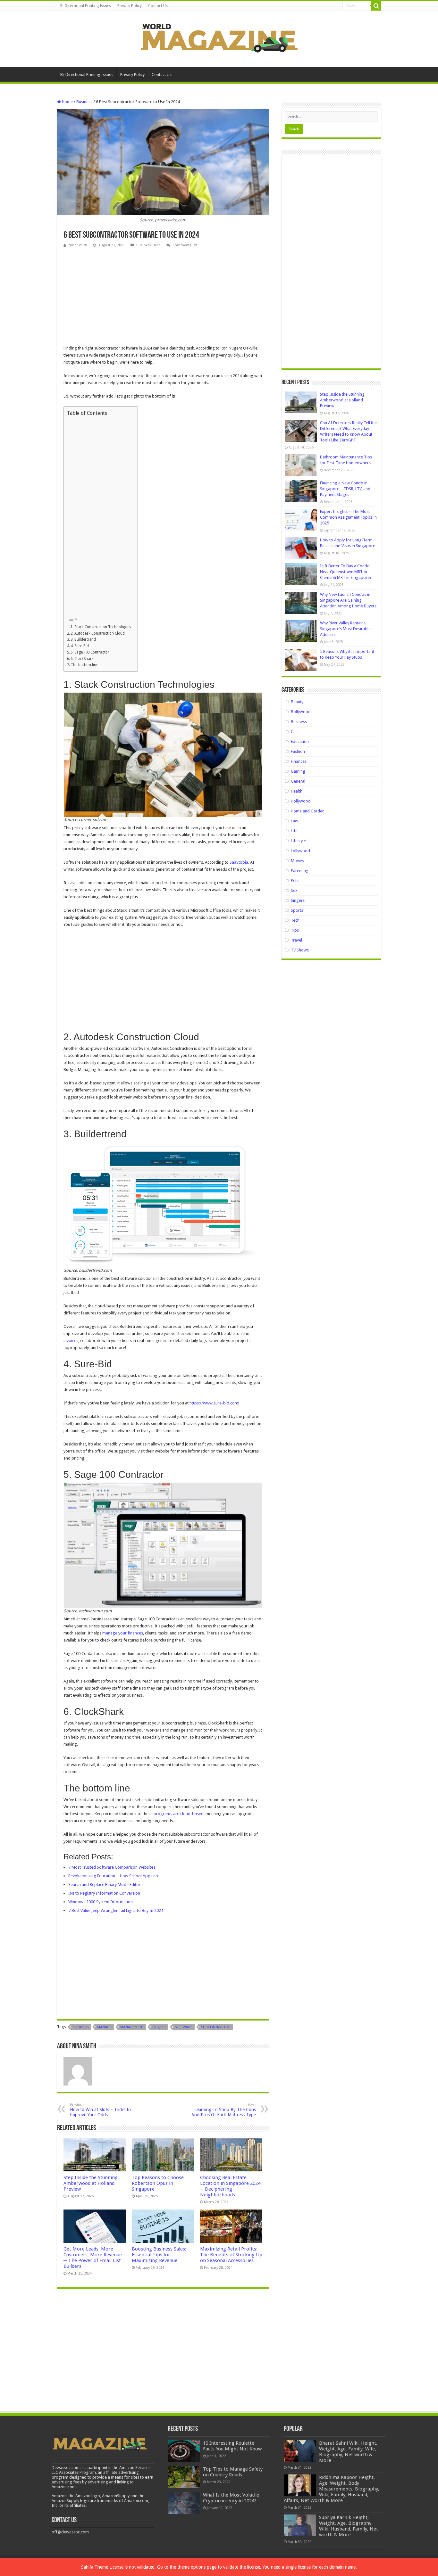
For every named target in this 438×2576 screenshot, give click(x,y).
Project (159, 2027)
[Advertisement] (163, 297)
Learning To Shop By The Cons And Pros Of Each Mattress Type (224, 2110)
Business (84, 102)
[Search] (376, 6)
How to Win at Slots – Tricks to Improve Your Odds (100, 2110)
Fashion (298, 751)
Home (67, 102)
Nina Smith (78, 245)
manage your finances (123, 1633)
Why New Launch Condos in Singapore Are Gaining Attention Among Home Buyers (348, 600)
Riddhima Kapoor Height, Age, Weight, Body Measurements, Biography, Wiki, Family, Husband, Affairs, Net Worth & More (332, 2489)
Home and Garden (308, 811)
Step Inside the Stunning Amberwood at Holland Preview (91, 2183)
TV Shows (300, 950)
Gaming (298, 771)
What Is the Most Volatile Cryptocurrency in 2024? (231, 2498)
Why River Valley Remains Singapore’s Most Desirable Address (345, 629)
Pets (295, 881)
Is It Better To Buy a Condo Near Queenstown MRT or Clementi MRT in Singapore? (346, 572)
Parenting (300, 871)
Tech (157, 245)
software (184, 2027)
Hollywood (301, 801)
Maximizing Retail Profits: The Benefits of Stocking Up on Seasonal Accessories (231, 2255)
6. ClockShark (82, 659)
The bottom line (84, 665)
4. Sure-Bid (80, 646)
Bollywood (301, 712)
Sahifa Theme (95, 2567)
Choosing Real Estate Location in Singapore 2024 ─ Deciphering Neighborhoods (230, 2186)
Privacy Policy (130, 6)
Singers (298, 900)
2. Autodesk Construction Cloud (98, 633)
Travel (296, 940)
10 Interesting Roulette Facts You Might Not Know (232, 2446)
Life (294, 831)
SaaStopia (239, 862)
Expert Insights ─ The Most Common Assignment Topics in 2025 (348, 517)
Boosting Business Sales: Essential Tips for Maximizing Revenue (159, 2255)
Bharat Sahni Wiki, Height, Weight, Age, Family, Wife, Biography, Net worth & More (348, 2452)
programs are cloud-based (179, 1814)
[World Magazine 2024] (219, 38)
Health (297, 791)
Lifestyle (298, 841)
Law (295, 821)
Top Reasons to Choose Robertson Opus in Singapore (158, 2183)
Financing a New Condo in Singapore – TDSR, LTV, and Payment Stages (345, 489)
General (298, 781)
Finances (299, 761)
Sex (294, 890)
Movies (297, 861)
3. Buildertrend (83, 639)
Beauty (297, 702)
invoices (71, 1341)
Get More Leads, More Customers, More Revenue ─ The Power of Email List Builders (93, 2258)
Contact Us (158, 6)
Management (132, 2027)
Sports (297, 910)
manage (104, 2027)
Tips (295, 930)
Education (300, 741)
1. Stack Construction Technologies (101, 627)
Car (294, 732)
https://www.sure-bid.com (214, 1403)
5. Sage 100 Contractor (90, 652)
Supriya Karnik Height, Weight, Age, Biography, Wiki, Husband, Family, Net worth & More (349, 2526)
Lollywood (300, 851)
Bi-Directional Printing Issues (86, 6)
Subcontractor (216, 2027)
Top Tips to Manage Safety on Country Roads (233, 2472)
